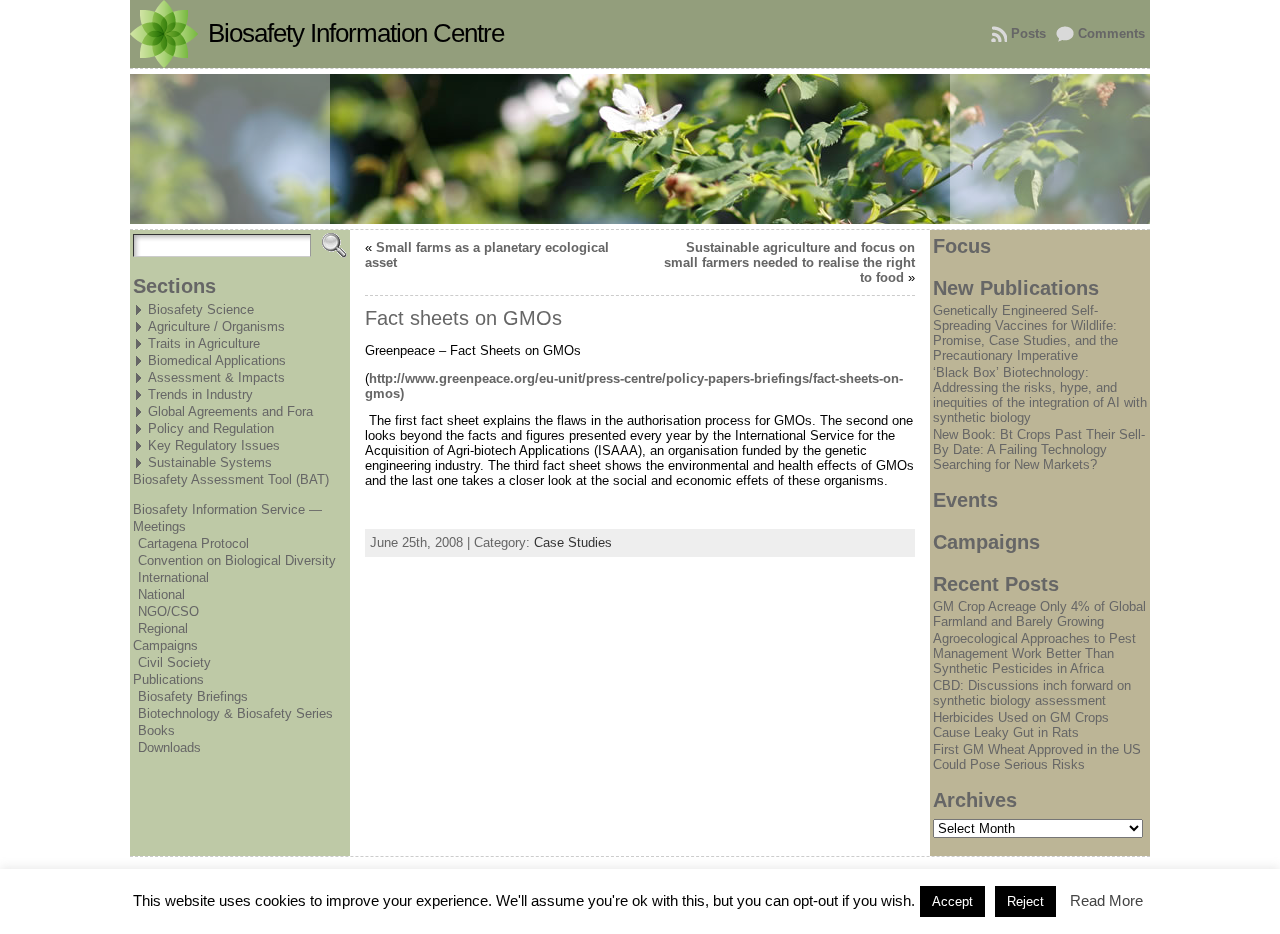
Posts (1028, 33)
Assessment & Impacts (216, 377)
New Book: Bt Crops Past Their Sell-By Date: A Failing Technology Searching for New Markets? (1039, 449)
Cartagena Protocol (193, 543)
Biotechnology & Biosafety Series (235, 713)
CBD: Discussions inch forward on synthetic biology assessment (1032, 693)
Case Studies (573, 542)
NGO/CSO (168, 611)
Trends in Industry (200, 394)
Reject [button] (1025, 901)
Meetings (159, 526)
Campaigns (165, 645)
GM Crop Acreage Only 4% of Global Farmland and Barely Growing (1039, 614)
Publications (168, 679)
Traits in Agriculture (204, 343)
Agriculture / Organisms (216, 326)
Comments (1111, 33)
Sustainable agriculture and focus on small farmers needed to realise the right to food (789, 262)
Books (156, 730)
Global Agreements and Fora (230, 411)
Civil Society (174, 662)
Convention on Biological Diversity (237, 560)
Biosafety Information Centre (356, 33)
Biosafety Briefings (193, 696)
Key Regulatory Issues (214, 445)
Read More (1106, 900)
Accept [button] (952, 901)
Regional (163, 628)
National (161, 594)
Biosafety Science (201, 309)
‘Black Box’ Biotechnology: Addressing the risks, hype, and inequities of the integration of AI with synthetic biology (1040, 395)
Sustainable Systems (210, 462)
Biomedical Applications (217, 360)
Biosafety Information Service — (227, 509)
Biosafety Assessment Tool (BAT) (231, 479)
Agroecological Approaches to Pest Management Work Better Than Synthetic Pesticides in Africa (1034, 653)
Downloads (169, 747)
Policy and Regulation (211, 428)
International (173, 577)
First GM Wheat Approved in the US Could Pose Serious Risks (1037, 757)
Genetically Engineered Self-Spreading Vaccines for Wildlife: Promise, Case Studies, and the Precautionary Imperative (1025, 333)
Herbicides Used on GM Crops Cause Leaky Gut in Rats (1021, 725)
